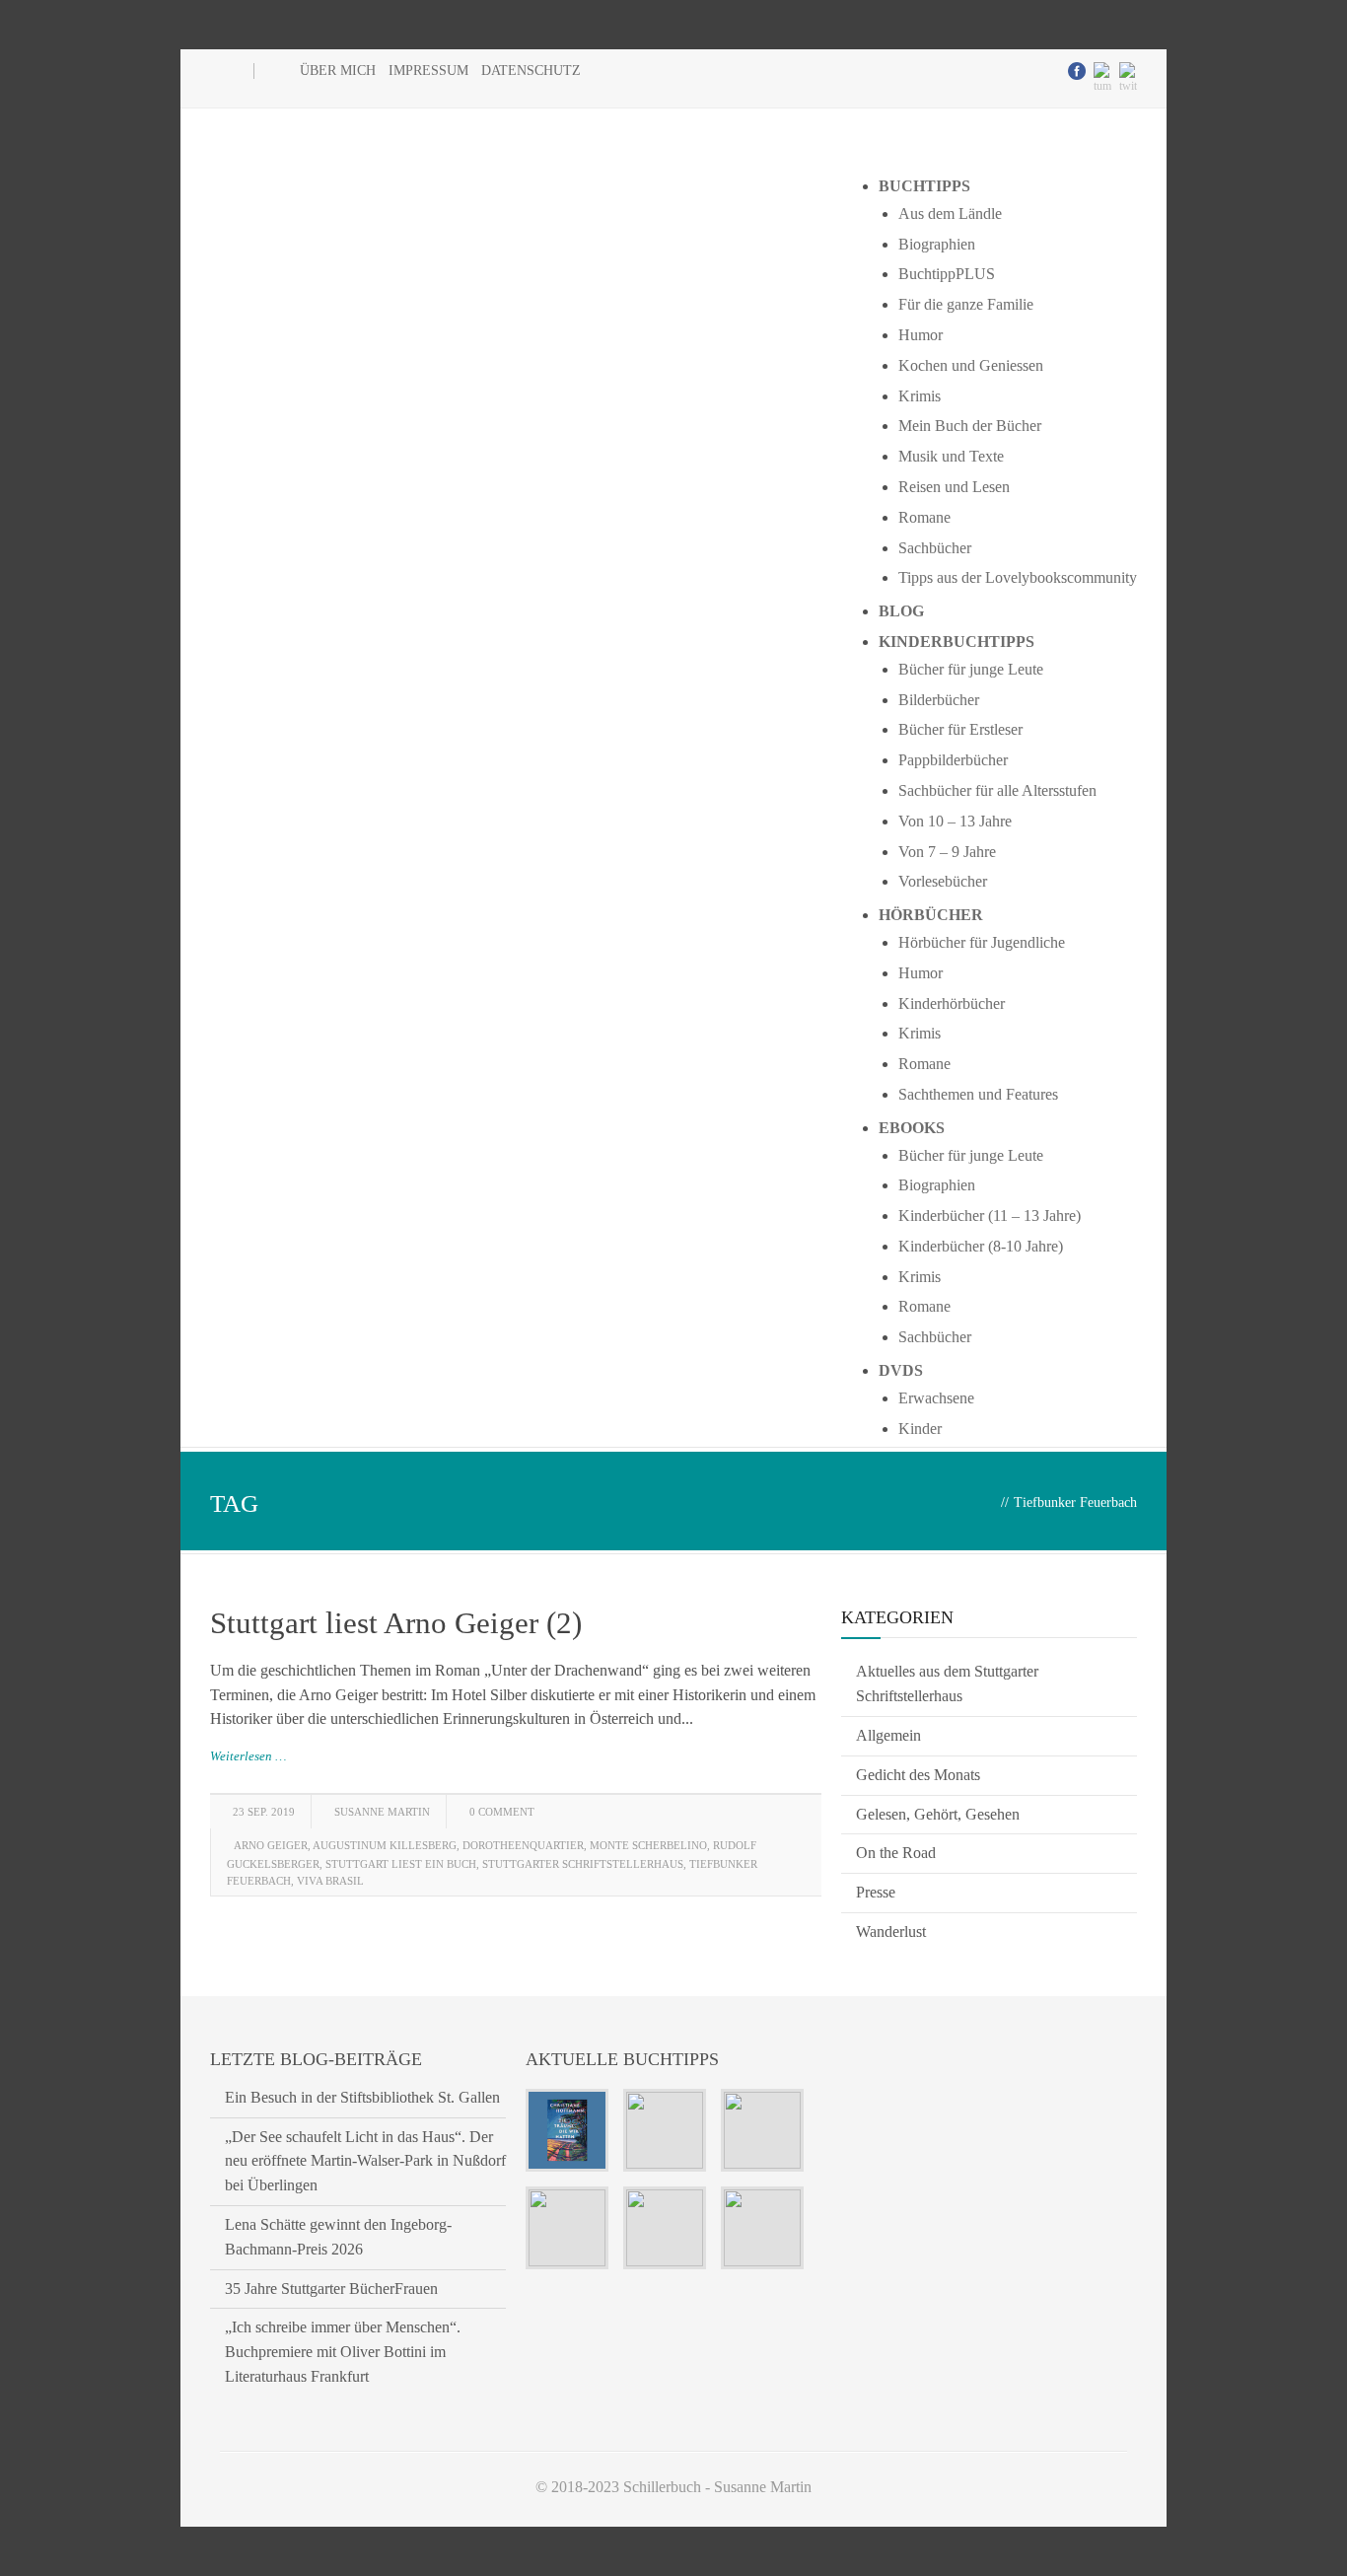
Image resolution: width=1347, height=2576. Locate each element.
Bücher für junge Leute (971, 669)
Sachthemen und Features (978, 1094)
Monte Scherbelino (648, 1845)
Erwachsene (936, 1398)
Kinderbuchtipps (957, 642)
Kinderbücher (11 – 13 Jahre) (990, 1216)
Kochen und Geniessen (971, 365)
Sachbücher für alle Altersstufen (997, 790)
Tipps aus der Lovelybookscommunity (1018, 577)
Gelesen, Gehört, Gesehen (938, 1814)
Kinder (920, 1429)
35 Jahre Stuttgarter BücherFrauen (331, 2289)
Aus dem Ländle (950, 214)
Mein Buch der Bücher (970, 426)
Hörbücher (931, 915)
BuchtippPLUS (947, 274)
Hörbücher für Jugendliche (982, 942)
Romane (924, 517)
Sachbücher (935, 548)
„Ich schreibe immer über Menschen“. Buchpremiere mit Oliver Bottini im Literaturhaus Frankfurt (343, 2352)
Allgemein (888, 1735)
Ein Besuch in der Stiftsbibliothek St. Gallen (362, 2097)
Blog (901, 611)
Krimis (920, 396)
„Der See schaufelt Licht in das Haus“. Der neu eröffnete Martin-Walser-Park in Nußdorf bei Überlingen (365, 2161)
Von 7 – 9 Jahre (947, 852)
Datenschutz (531, 71)
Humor (921, 335)
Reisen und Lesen (954, 487)
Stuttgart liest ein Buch (401, 1864)
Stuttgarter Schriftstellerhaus (583, 1864)
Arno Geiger (271, 1845)
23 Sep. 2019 (264, 1812)
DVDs (901, 1370)
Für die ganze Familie (966, 304)
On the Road (896, 1853)
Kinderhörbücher (952, 1003)
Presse (876, 1892)
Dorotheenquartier (523, 1845)
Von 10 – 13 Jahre (955, 821)
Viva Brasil (330, 1881)
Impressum (428, 71)
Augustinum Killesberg (385, 1845)
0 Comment (502, 1812)
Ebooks (912, 1128)
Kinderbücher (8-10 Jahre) (981, 1246)
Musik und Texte (951, 456)
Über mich (338, 71)
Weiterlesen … (248, 1756)
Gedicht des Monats (918, 1775)
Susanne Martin (382, 1812)
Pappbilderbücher (953, 760)
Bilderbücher (939, 700)
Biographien (937, 244)
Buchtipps (924, 186)
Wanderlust (891, 1932)
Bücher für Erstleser (960, 729)
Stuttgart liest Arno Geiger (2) (396, 1623)
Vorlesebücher (943, 881)
